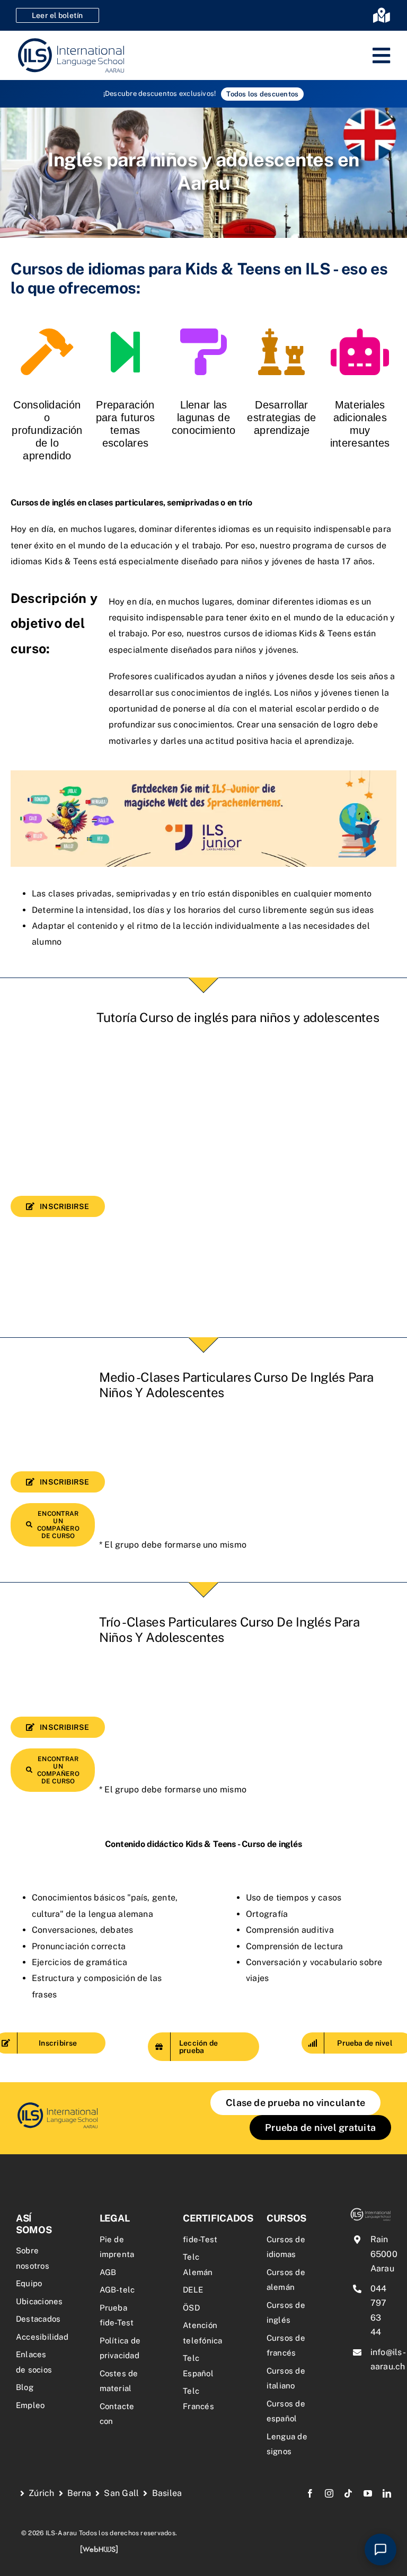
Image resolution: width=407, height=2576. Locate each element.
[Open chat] (381, 2550)
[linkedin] (387, 2493)
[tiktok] (348, 2493)
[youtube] (368, 2493)
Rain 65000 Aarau (384, 2254)
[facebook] (310, 2493)
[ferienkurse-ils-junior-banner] (203, 774)
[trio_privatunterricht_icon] (57, 2105)
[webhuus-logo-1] (99, 2549)
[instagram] (329, 2493)
